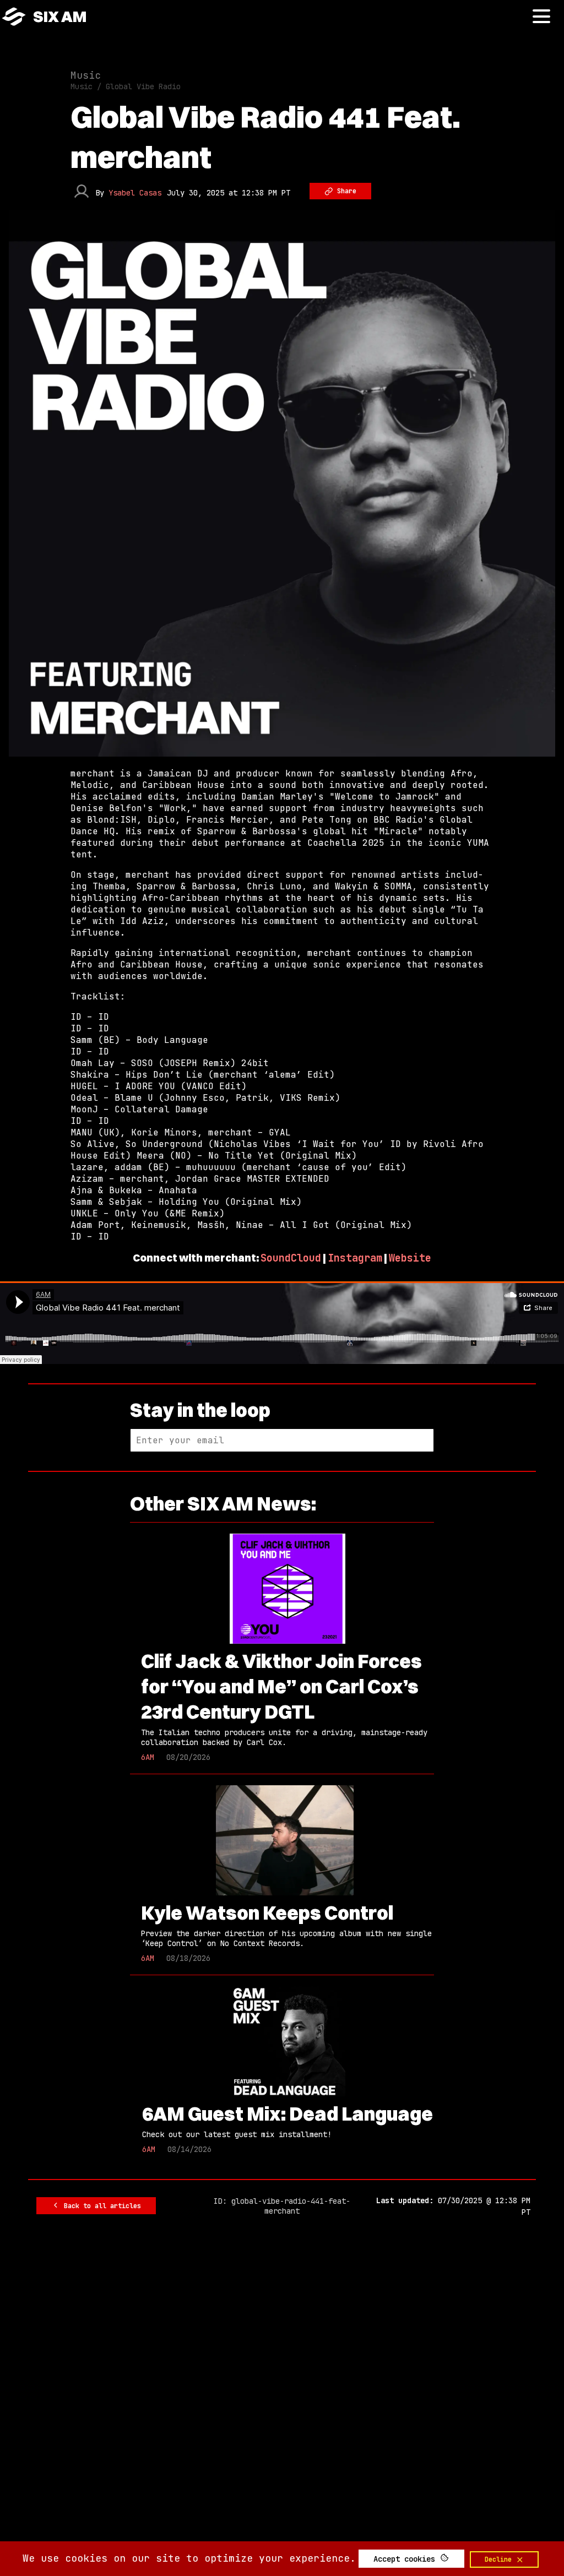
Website (410, 1258)
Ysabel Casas (135, 193)
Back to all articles (101, 2206)
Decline (500, 2559)
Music (86, 75)
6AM (148, 1757)
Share (345, 191)
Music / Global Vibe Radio (126, 86)
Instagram (355, 1258)
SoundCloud (291, 1258)
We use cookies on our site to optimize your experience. (189, 2558)
